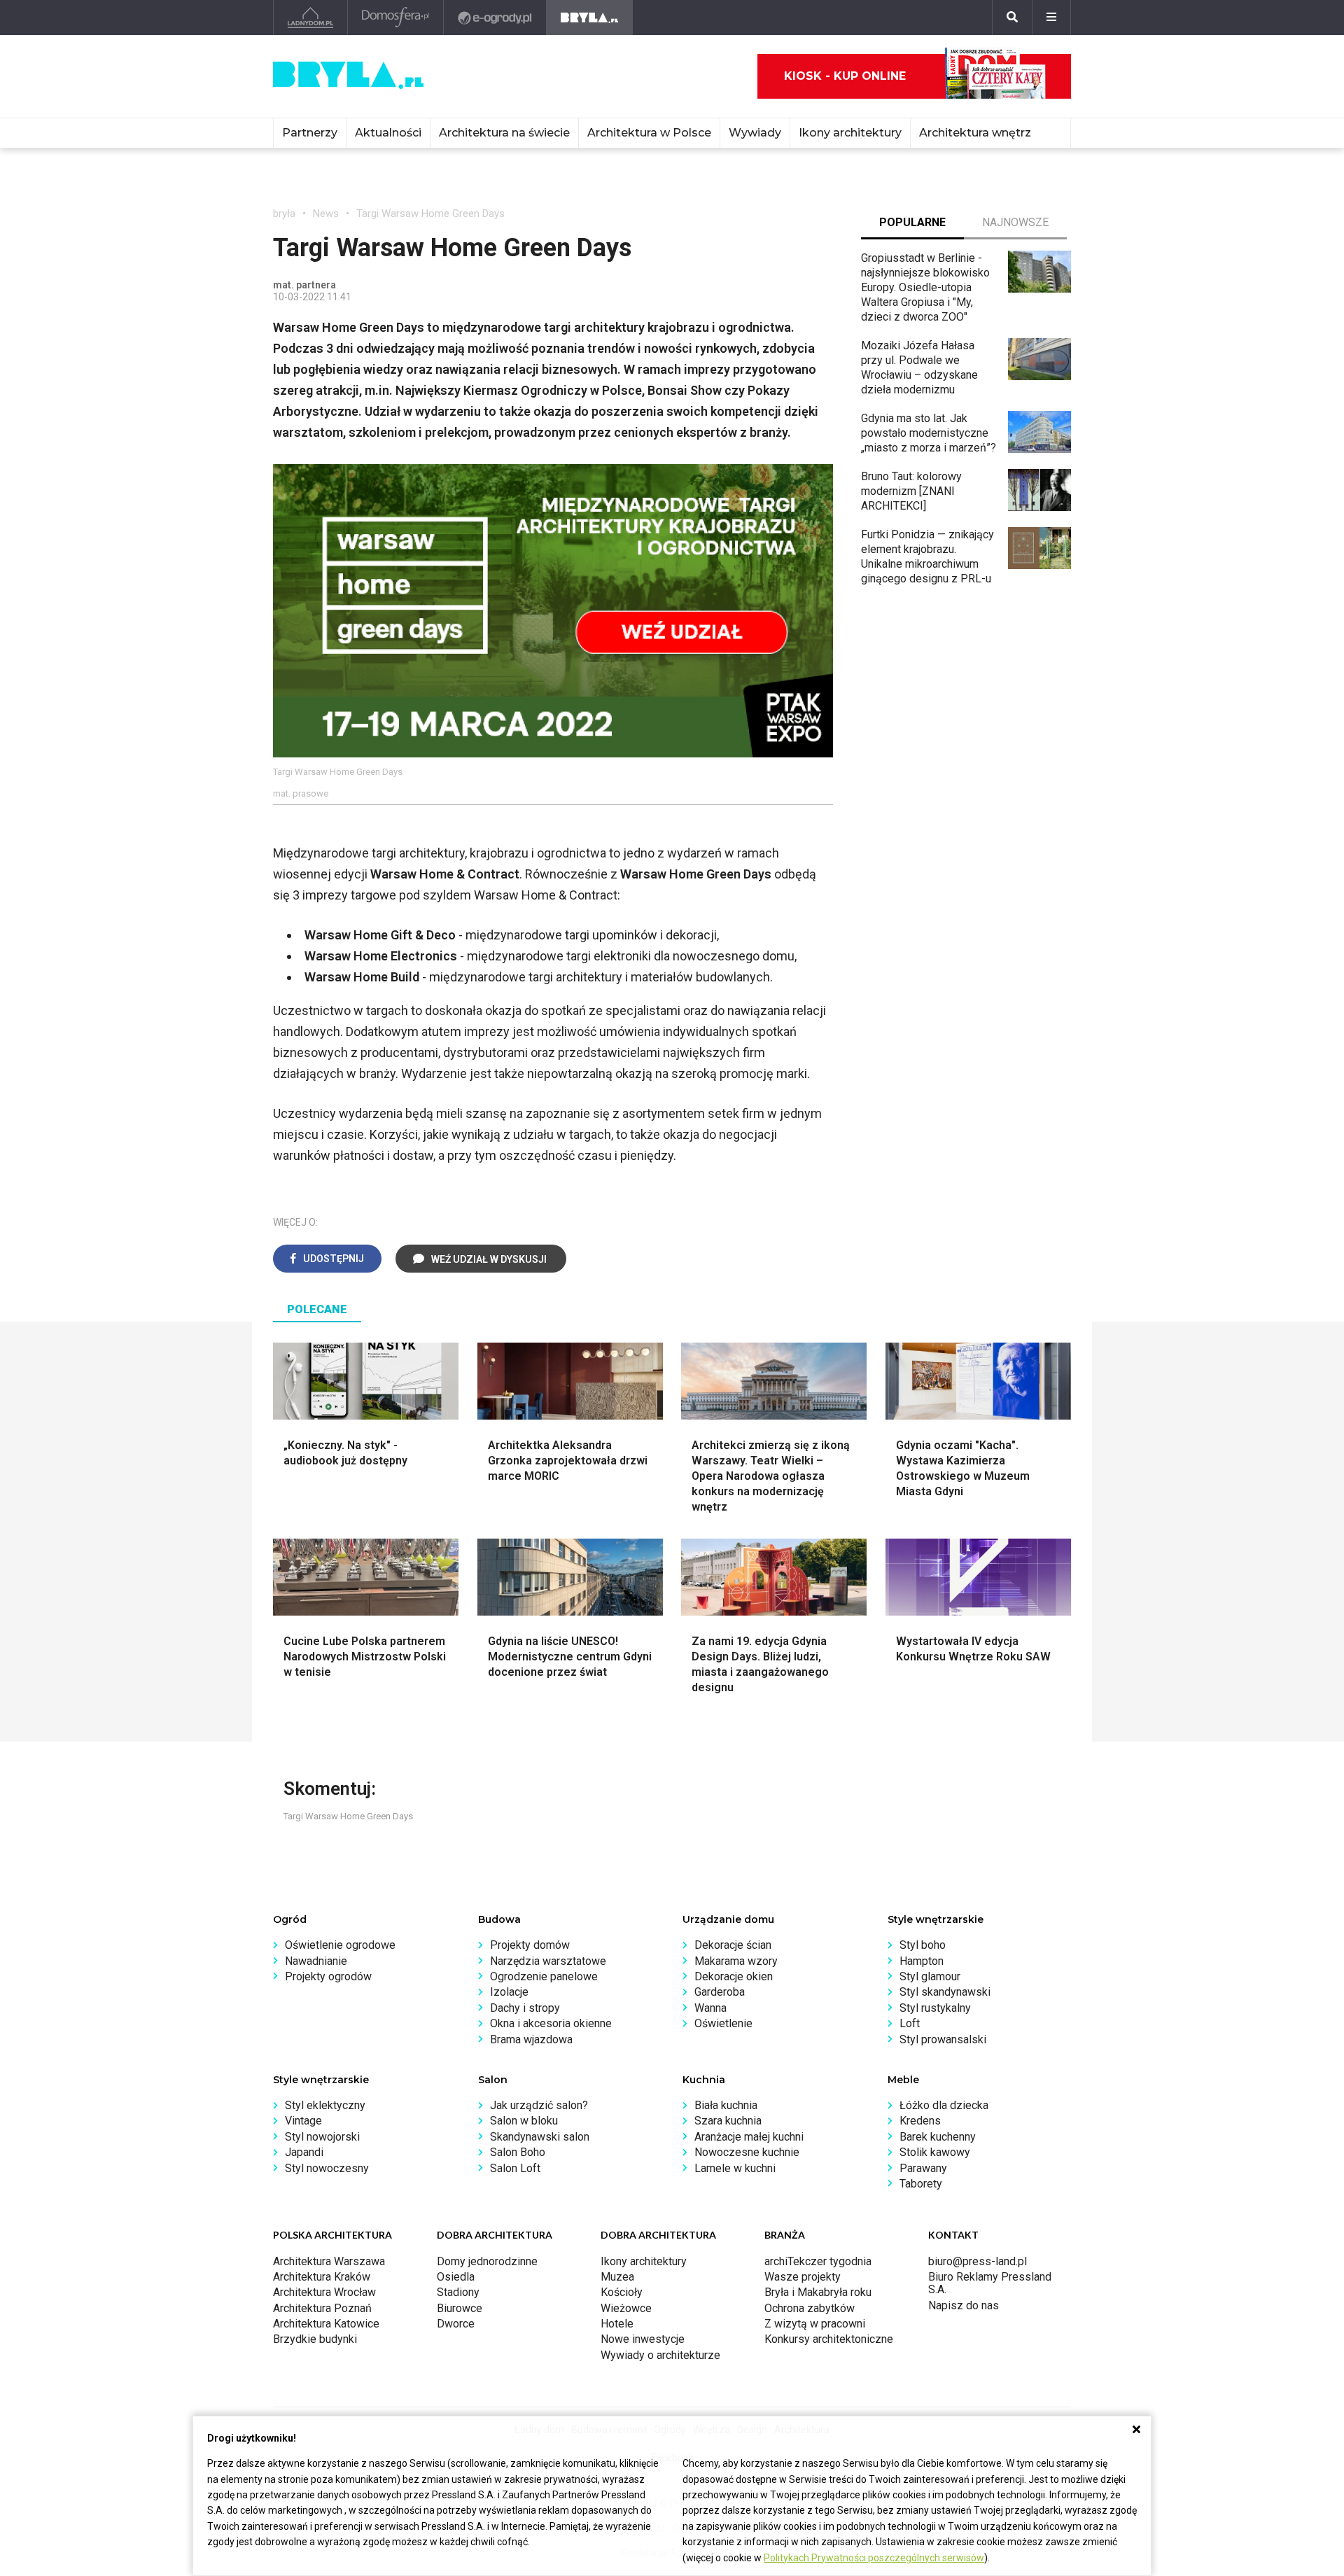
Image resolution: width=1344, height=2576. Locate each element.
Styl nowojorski (322, 2137)
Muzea (617, 2277)
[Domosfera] (396, 17)
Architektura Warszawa (329, 2261)
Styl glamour (930, 1976)
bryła (284, 213)
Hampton (922, 1961)
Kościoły (622, 2292)
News (326, 213)
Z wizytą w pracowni (815, 2324)
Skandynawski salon (540, 2137)
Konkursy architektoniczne (829, 2339)
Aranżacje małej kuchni (749, 2137)
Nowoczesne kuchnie (747, 2152)
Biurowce (460, 2308)
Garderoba (720, 1992)
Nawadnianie (316, 1961)
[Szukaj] (1012, 17)
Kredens (920, 2121)
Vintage (303, 2121)
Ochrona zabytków (810, 2308)
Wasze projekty (803, 2277)
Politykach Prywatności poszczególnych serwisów (874, 2558)
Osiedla (456, 2277)
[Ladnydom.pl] (310, 17)
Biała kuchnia (726, 2105)
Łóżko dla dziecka (944, 2105)
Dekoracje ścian (733, 1945)
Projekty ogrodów (328, 1976)
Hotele (617, 2324)
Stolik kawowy (935, 2152)
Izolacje (509, 1992)
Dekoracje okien (734, 1976)
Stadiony (458, 2292)
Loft (910, 2023)
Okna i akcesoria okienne (551, 2023)
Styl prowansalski (943, 2039)
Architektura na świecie (504, 133)
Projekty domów (530, 1945)
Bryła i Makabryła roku (818, 2292)
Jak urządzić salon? (539, 2105)
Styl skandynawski (945, 1992)
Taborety (921, 2184)
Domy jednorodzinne (487, 2261)
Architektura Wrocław (324, 2292)
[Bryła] (590, 17)
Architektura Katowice (326, 2324)
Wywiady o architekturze (660, 2355)
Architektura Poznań (322, 2308)
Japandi (304, 2152)
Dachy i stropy (525, 2008)
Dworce (456, 2324)
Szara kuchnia (728, 2121)
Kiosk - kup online (845, 76)
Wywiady (755, 133)
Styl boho (923, 1945)
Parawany (923, 2168)
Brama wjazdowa (531, 2039)
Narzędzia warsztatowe (548, 1961)
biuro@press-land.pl (978, 2261)
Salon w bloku (524, 2121)
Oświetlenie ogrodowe (340, 1945)
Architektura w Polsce (649, 133)
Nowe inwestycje (643, 2339)
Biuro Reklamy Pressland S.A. (990, 2283)
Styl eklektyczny (325, 2105)
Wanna (710, 2008)
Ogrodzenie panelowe (544, 1976)
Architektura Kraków (322, 2277)
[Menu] (1051, 17)
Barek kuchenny (938, 2137)
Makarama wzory (736, 1961)
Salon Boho (518, 2152)
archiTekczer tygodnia (818, 2261)
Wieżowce (626, 2308)
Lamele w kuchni (735, 2168)
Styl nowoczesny (327, 2168)
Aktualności (388, 133)
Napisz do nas (964, 2305)
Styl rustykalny (935, 2008)
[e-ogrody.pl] (495, 17)
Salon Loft (515, 2168)
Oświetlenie (723, 2023)
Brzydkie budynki (315, 2339)
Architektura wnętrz (975, 133)
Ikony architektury (850, 133)
